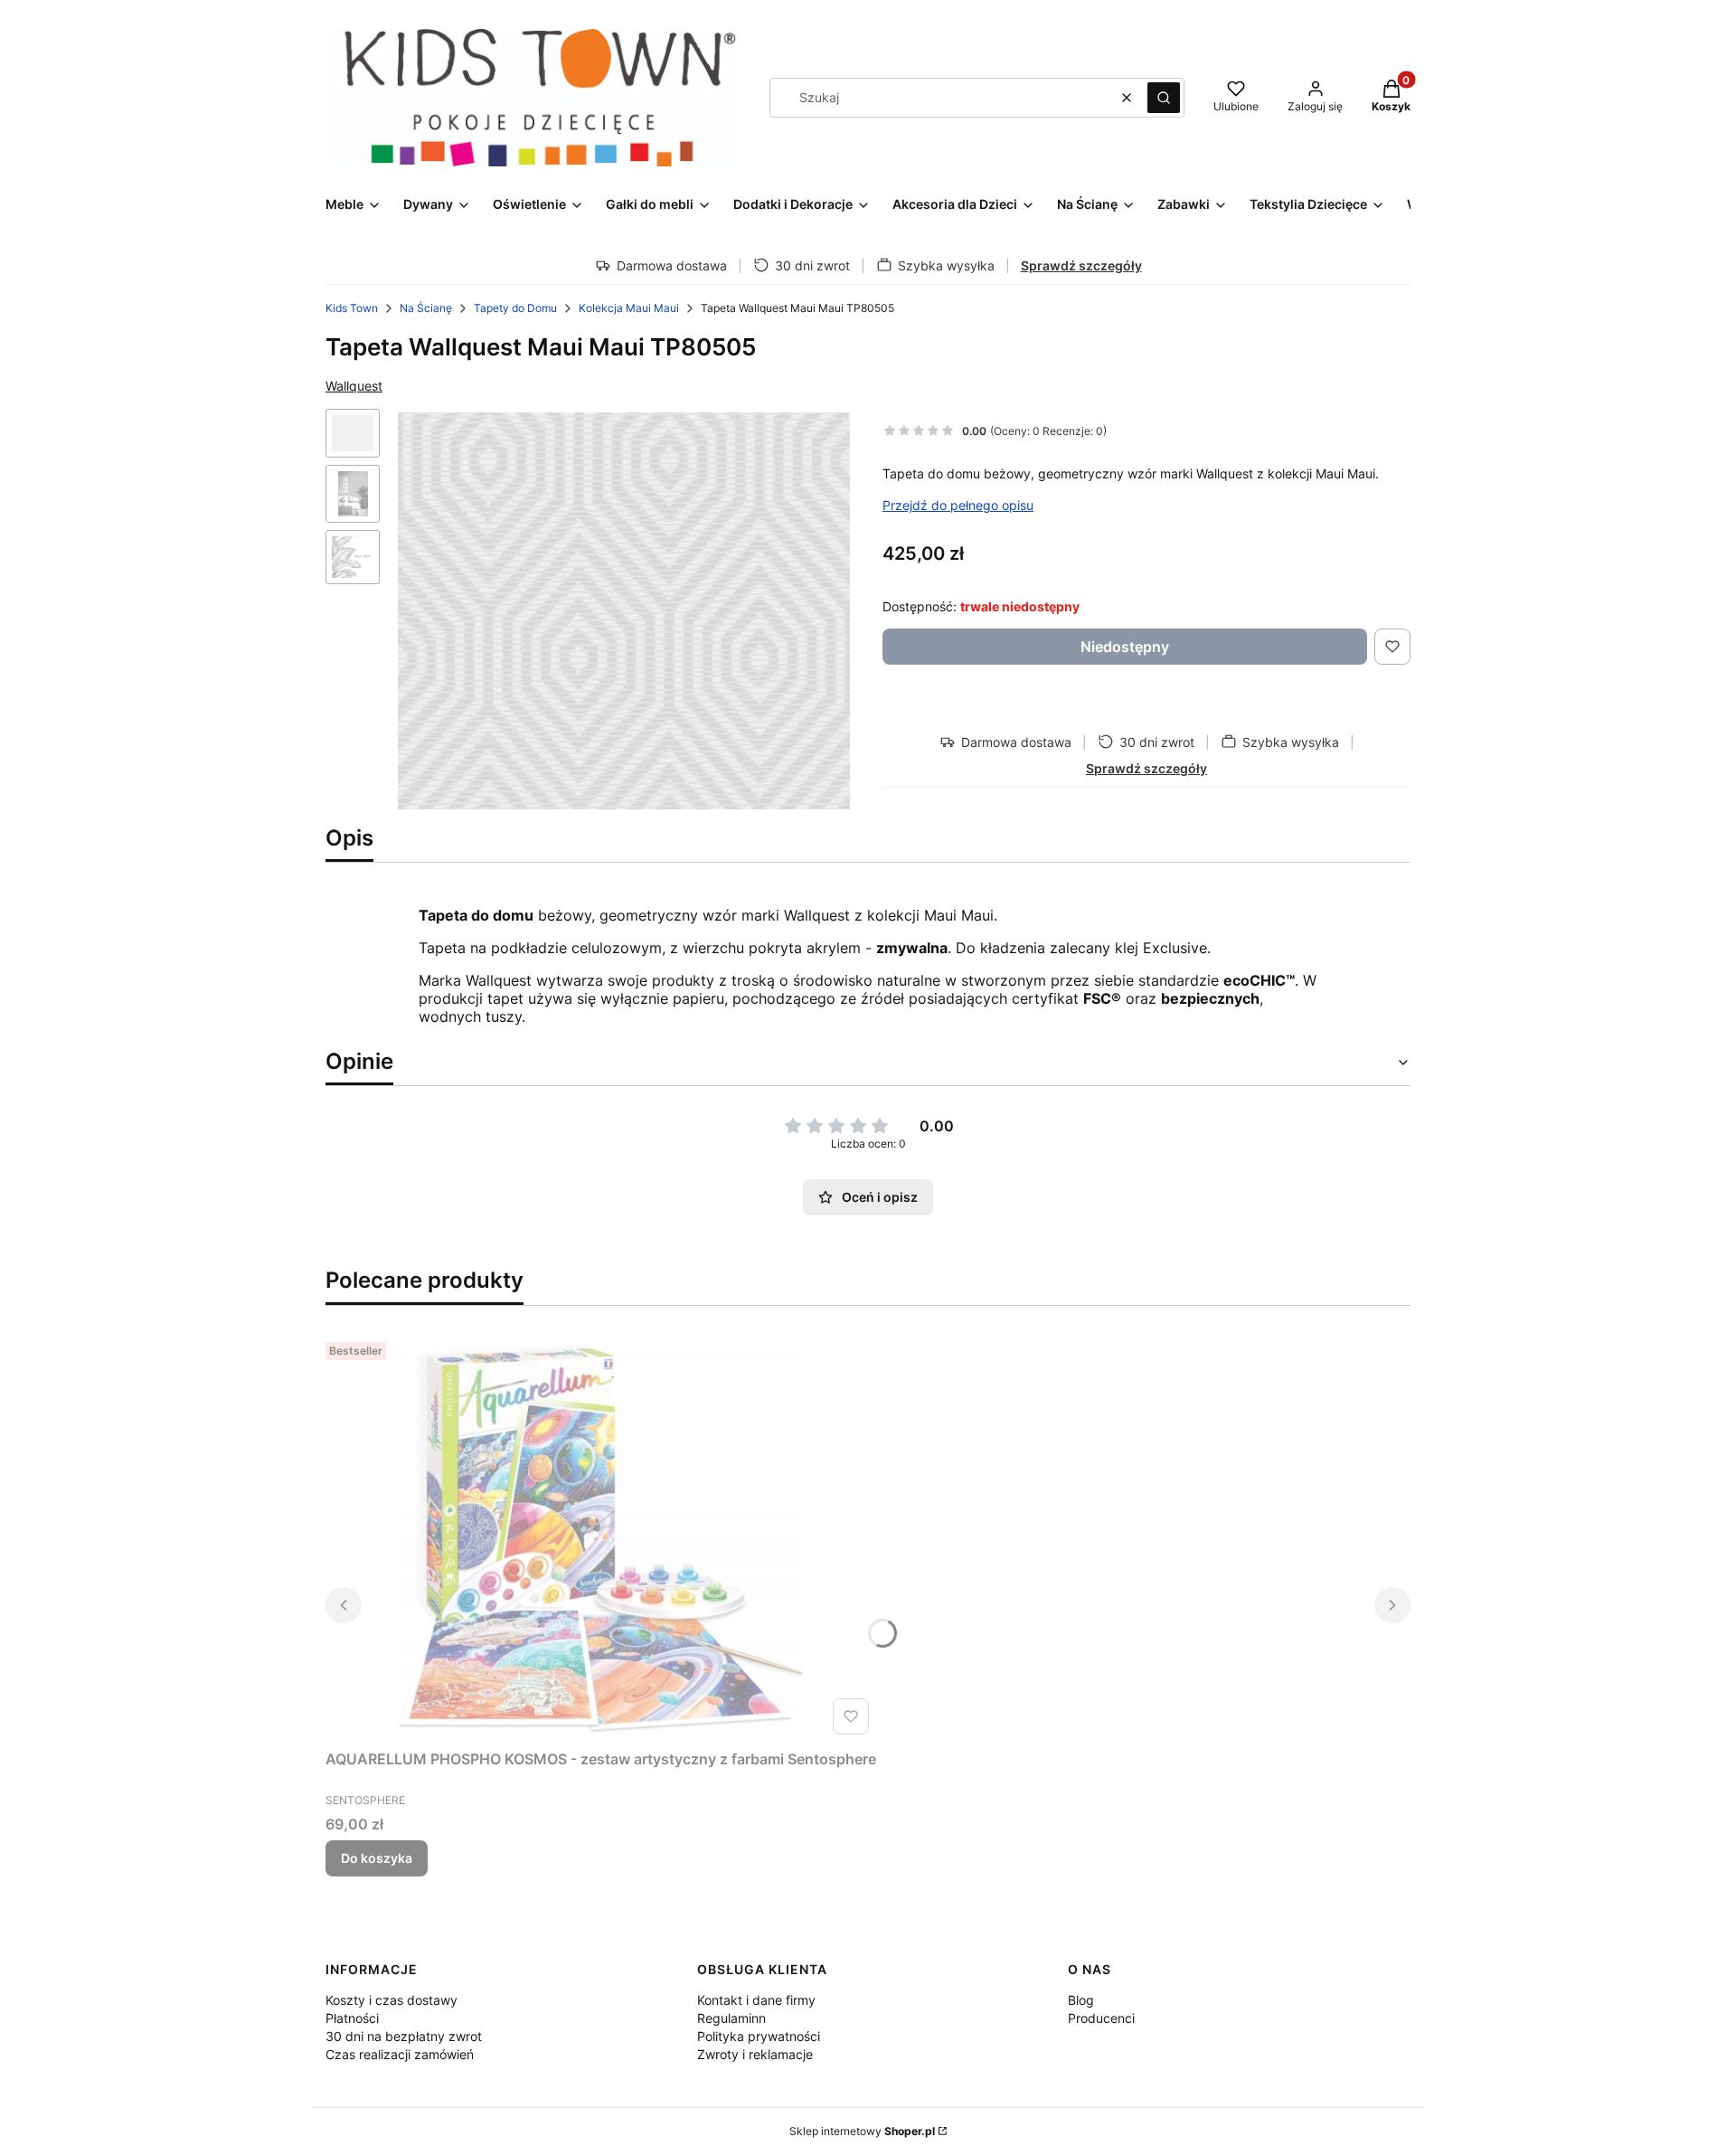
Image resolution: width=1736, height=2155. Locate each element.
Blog (1081, 2000)
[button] (1164, 98)
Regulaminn (731, 2018)
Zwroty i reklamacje (755, 2054)
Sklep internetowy (862, 2131)
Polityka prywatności (759, 2036)
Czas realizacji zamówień (400, 2054)
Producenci (1101, 2018)
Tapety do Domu (515, 308)
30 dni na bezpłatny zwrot (404, 2036)
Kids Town (352, 308)
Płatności (352, 2018)
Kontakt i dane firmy (756, 2000)
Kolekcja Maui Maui (629, 308)
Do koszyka (377, 1858)
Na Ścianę (426, 308)
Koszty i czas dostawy (392, 2000)
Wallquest (354, 386)
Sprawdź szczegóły (1081, 265)
